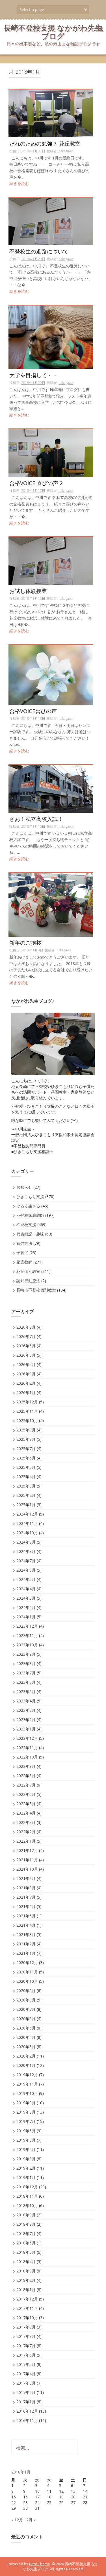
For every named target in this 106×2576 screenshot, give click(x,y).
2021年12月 (27, 1850)
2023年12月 (27, 1626)
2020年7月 (26, 2009)
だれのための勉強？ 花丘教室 (45, 144)
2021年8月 (26, 1888)
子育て (22, 1253)
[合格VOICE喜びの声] (51, 675)
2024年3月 (26, 1598)
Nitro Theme (40, 2564)
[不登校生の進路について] (51, 221)
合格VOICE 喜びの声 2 (36, 484)
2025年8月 (26, 1439)
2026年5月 (26, 1355)
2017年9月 (26, 2327)
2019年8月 (26, 2112)
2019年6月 (26, 2131)
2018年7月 (26, 2234)
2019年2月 (26, 2168)
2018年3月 (26, 2271)
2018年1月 (26, 2290)
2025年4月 (26, 1477)
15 (14, 2497)
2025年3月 (26, 1486)
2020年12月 (27, 1963)
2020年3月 (26, 2047)
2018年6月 (26, 2243)
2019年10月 (27, 2093)
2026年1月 (26, 1392)
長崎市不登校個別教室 (36, 1290)
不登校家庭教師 (30, 1215)
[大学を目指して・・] (51, 337)
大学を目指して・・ (36, 376)
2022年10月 (27, 1757)
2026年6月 (26, 1346)
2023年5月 (26, 1692)
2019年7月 (26, 2121)
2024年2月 (26, 1607)
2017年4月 (26, 2374)
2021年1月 (26, 1953)
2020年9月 (26, 1991)
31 (37, 2508)
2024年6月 (26, 1570)
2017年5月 (26, 2364)
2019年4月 (26, 2149)
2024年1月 (26, 1617)
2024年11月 (27, 1523)
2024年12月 (27, 1514)
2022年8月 (26, 1776)
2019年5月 (26, 2140)
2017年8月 (26, 2336)
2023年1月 (26, 1729)
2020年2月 (26, 2056)
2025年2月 (26, 1495)
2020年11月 (27, 1972)
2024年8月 (26, 1551)
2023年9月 (26, 1654)
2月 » (31, 2520)
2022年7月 (26, 1785)
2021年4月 (26, 1925)
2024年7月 (26, 1561)
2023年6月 (26, 1682)
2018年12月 (27, 2187)
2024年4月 (26, 1589)
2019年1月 (26, 2177)
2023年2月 (26, 1720)
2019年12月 (27, 2075)
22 (14, 2503)
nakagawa (66, 151)
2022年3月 (26, 1822)
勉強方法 (24, 1243)
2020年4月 (26, 2037)
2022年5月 (26, 1804)
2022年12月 (27, 1738)
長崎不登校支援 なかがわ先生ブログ (53, 32)
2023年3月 (26, 1710)
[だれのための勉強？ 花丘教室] (51, 113)
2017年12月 (27, 2299)
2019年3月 (26, 2159)
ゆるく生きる (28, 1206)
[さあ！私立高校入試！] (51, 788)
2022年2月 (26, 1832)
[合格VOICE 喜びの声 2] (51, 453)
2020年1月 (26, 2065)
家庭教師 (24, 1262)
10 (37, 2491)
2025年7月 (26, 1449)
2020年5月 (26, 2028)
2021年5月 (26, 1916)
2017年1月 (26, 2402)
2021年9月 (26, 1878)
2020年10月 (27, 1981)
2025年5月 (26, 1467)
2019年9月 (26, 2103)
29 (14, 2508)
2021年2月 (26, 1944)
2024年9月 (26, 1542)
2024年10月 (27, 1533)
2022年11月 (27, 1748)
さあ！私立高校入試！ (36, 819)
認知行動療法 (28, 1281)
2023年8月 (26, 1663)
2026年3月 (26, 1374)
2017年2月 (26, 2392)
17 (37, 2497)
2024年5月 (26, 1579)
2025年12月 (27, 1402)
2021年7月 (26, 1897)
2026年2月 (26, 1383)
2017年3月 (26, 2383)
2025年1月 (26, 1505)
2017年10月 (27, 2318)
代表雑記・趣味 (30, 1234)
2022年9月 (26, 1766)
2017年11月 (27, 2308)
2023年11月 (27, 1635)
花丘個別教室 (28, 1271)
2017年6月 (26, 2355)
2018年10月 (27, 2205)
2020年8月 (26, 2000)
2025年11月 (27, 1411)
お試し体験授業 (31, 591)
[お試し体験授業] (51, 561)
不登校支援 (26, 1225)
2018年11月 (27, 2196)
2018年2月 (26, 2280)
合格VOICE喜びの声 (33, 711)
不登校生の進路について (39, 252)
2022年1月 (26, 1841)
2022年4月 (26, 1813)
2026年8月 (26, 1327)
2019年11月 (27, 2084)
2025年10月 (27, 1421)
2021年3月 (26, 1934)
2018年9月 (26, 2215)
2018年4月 (26, 2262)
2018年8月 (26, 2224)
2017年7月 (26, 2346)
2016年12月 (27, 2411)
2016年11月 (27, 2420)
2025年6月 (26, 1458)
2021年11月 (27, 1860)
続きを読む (19, 183)
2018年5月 (26, 2252)
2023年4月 (26, 1701)
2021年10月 (27, 1869)
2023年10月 (27, 1645)
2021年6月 (26, 1906)
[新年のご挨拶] (51, 904)
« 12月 (17, 2520)
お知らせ (24, 1187)
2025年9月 (26, 1430)
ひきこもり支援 (30, 1197)
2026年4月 (26, 1364)
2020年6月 (26, 2019)
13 (73, 2491)
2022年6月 (26, 1794)
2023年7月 (26, 1673)
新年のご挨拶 (25, 943)
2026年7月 (26, 1336)
